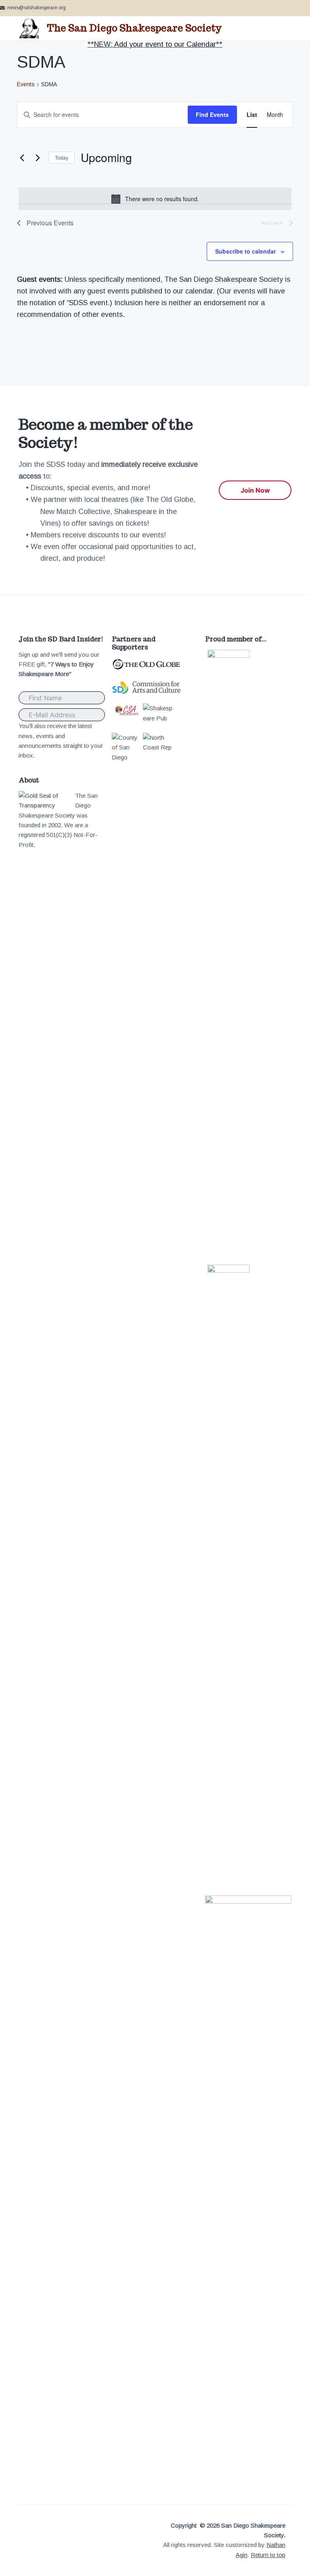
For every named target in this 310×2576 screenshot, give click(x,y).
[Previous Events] (22, 158)
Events (26, 84)
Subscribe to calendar (245, 251)
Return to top (268, 2555)
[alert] (155, 199)
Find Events (212, 114)
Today (62, 157)
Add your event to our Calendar (165, 44)
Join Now (255, 490)
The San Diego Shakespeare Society (134, 28)
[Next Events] (38, 158)
